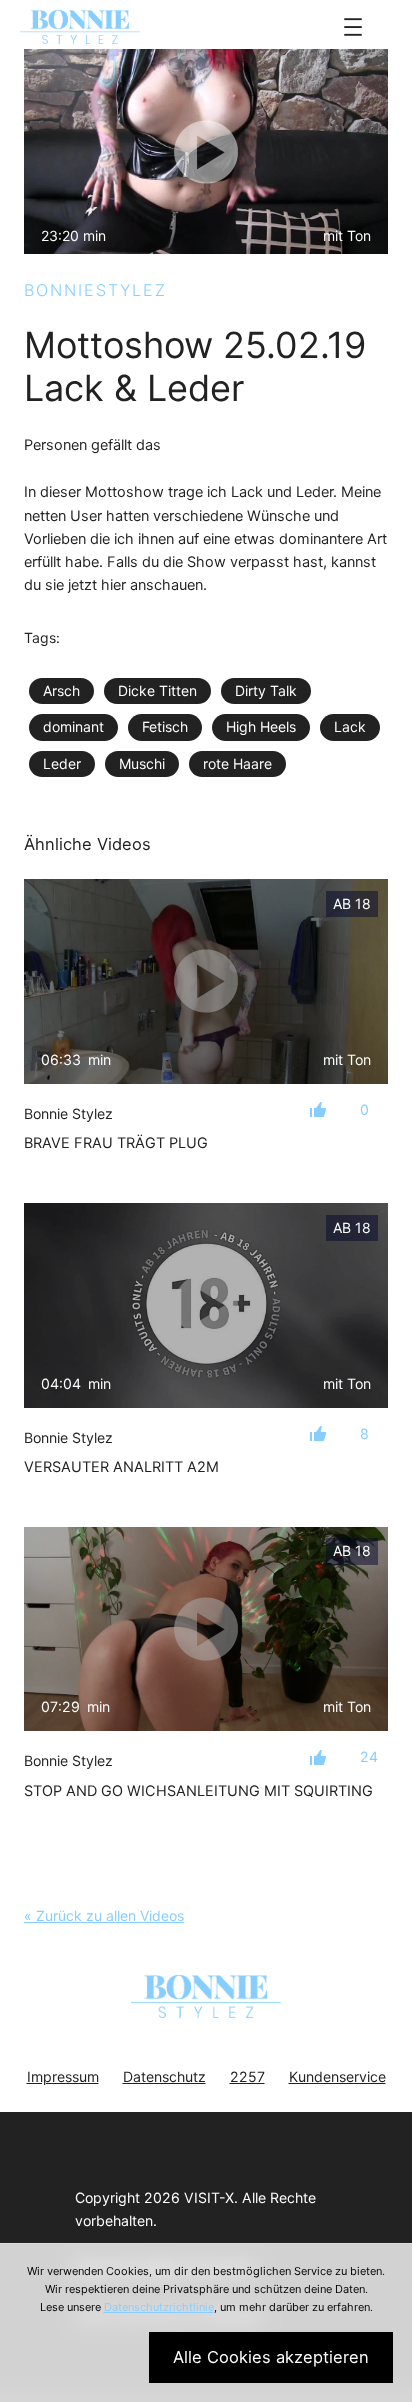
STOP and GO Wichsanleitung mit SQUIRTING (198, 1791)
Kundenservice (337, 2076)
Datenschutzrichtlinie (159, 2307)
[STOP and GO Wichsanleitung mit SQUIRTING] (206, 1629)
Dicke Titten (157, 690)
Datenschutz (164, 2076)
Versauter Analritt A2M (121, 1467)
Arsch (61, 690)
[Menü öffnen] (353, 27)
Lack (350, 726)
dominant (73, 726)
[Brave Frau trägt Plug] (206, 981)
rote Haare (237, 763)
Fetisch (165, 726)
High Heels (261, 726)
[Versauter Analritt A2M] (206, 1305)
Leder (62, 763)
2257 (247, 2076)
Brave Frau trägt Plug (116, 1143)
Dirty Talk (266, 690)
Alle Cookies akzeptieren (271, 2357)
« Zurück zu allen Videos (104, 1915)
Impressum (63, 2076)
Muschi (142, 763)
